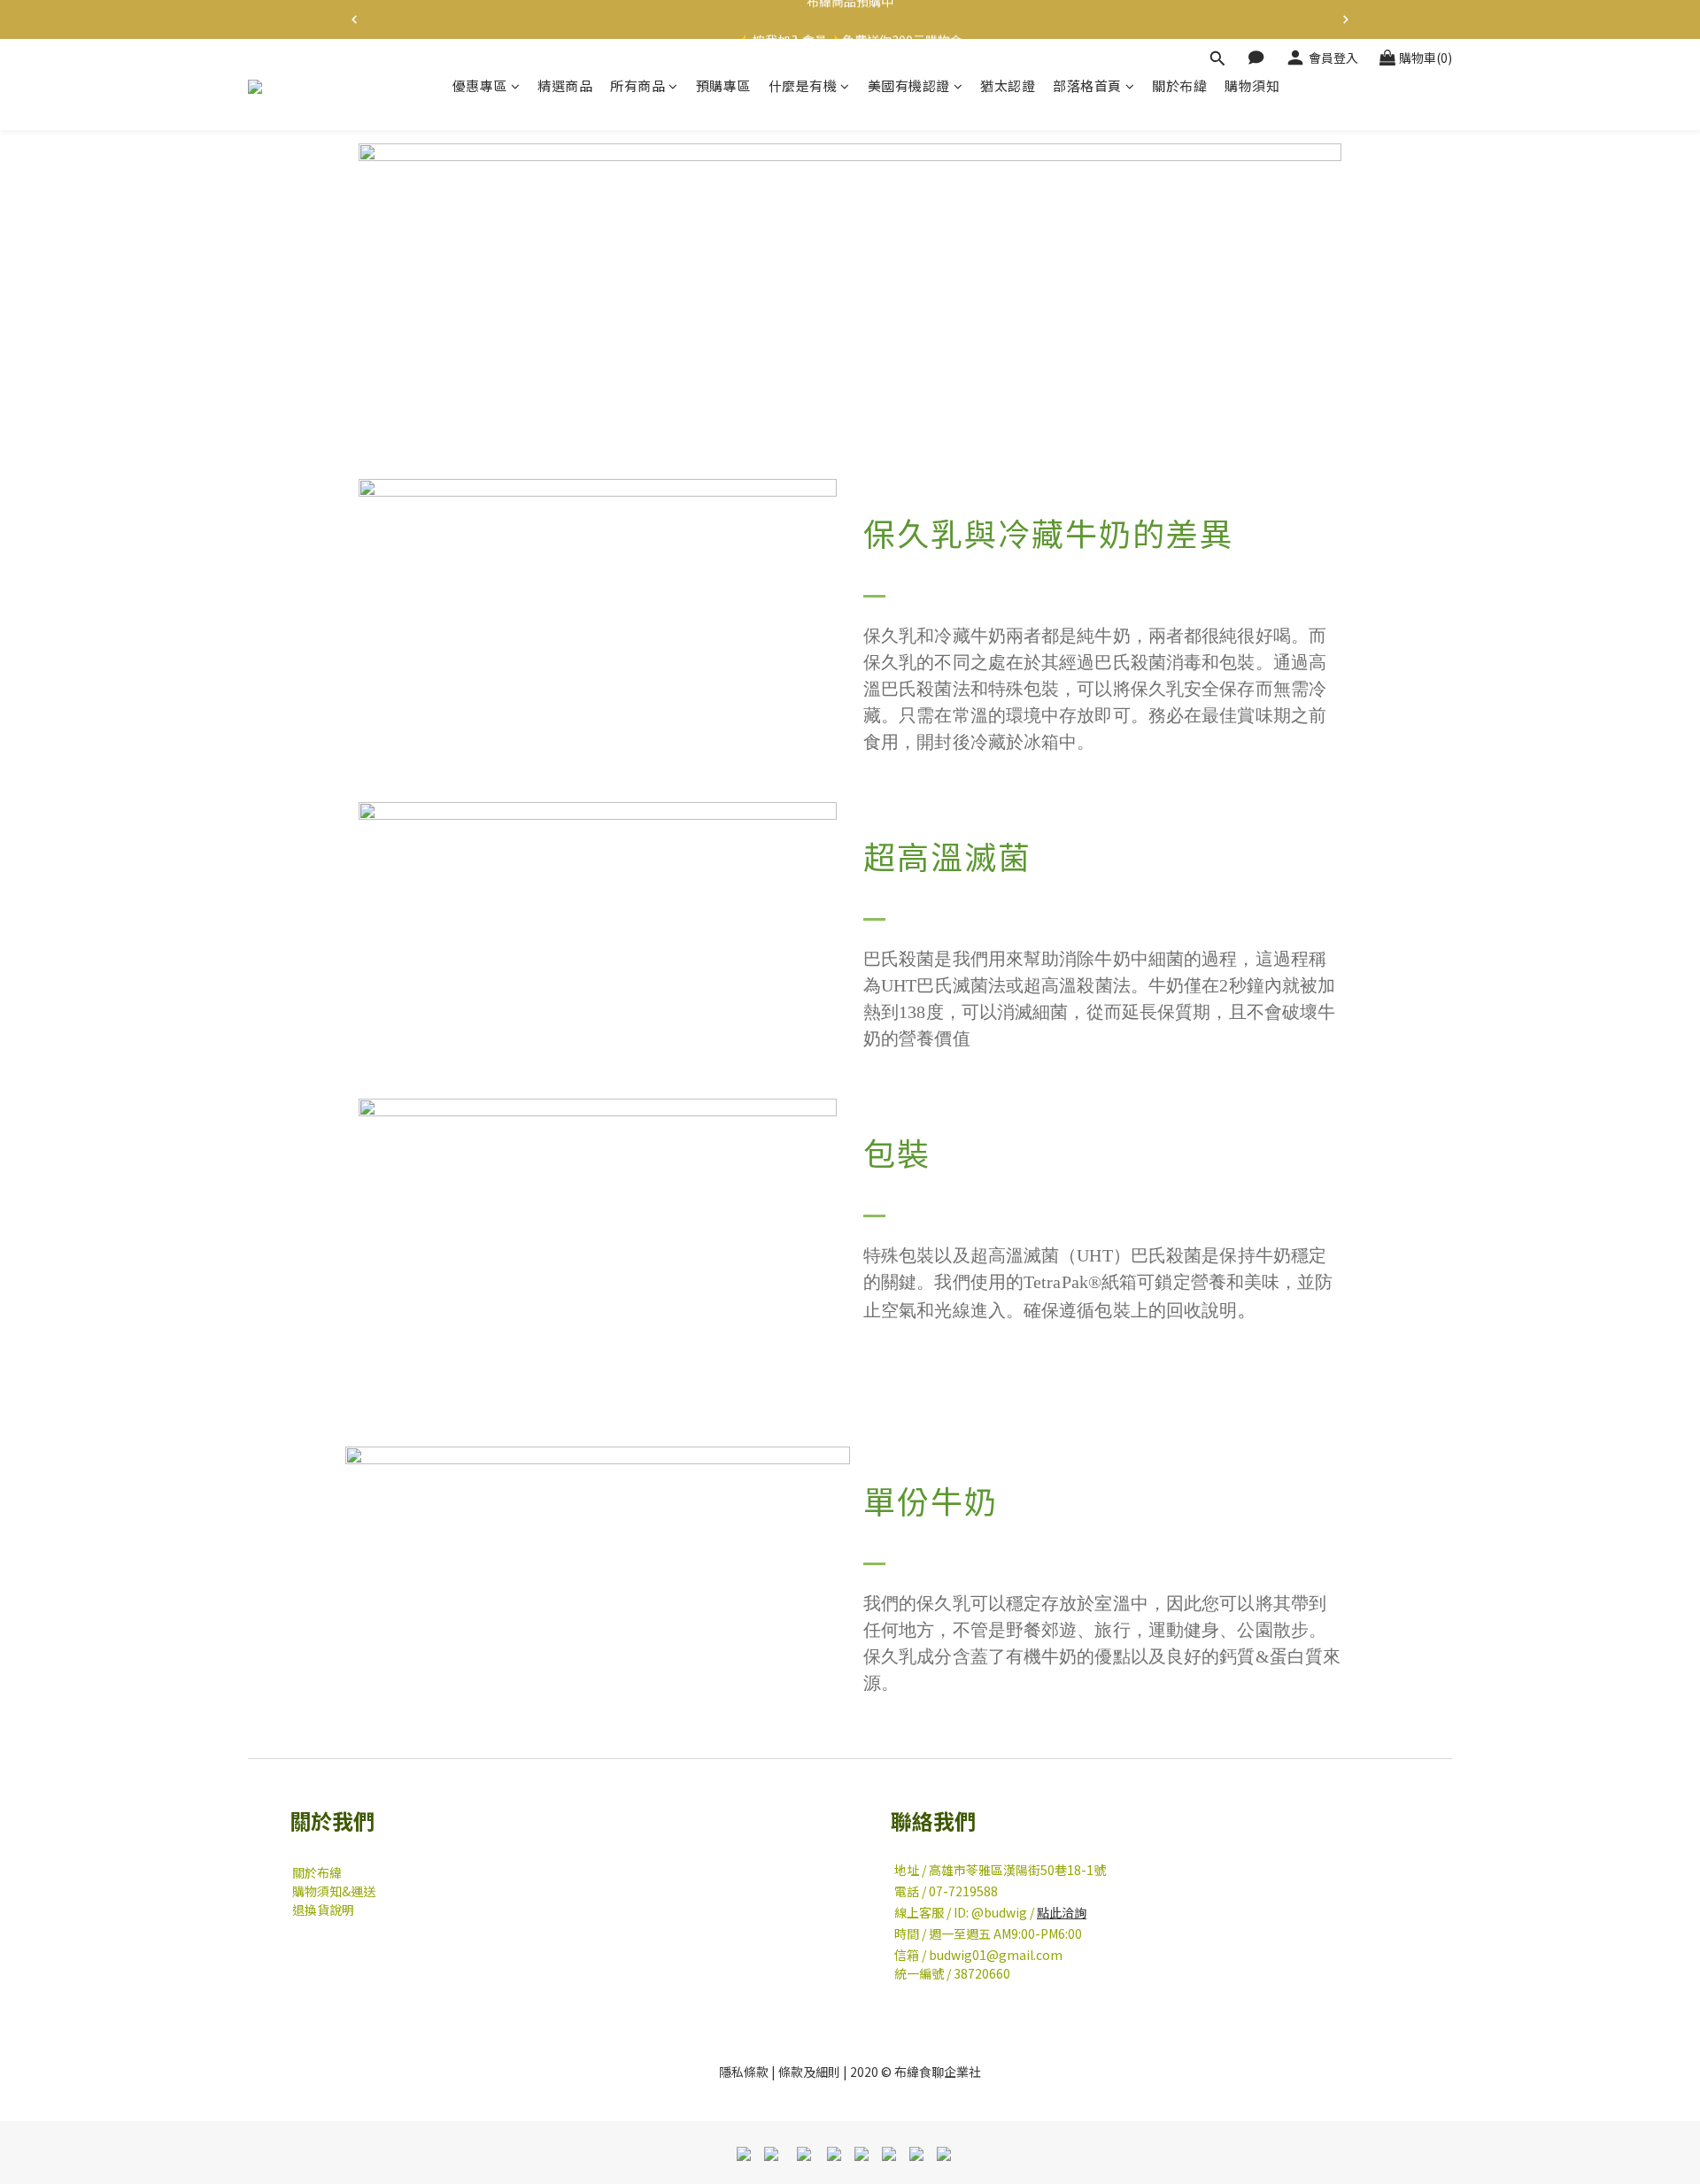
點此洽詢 (1062, 1912)
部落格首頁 (1087, 85)
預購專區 (723, 85)
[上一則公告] (354, 19)
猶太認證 (1008, 85)
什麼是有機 (803, 85)
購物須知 (1252, 85)
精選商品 (565, 85)
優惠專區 (480, 85)
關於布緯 (1179, 85)
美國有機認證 (909, 85)
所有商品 (637, 85)
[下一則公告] (1346, 19)
